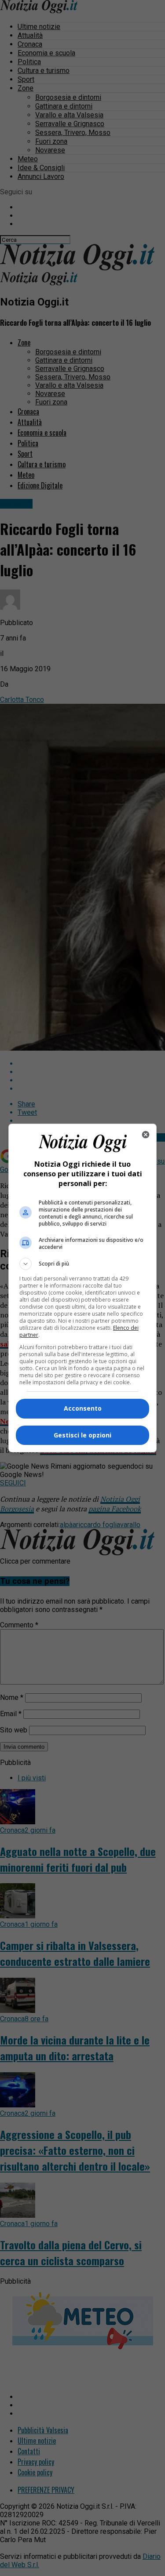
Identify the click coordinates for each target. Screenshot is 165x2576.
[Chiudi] (146, 1135)
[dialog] (83, 1288)
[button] (83, 1264)
